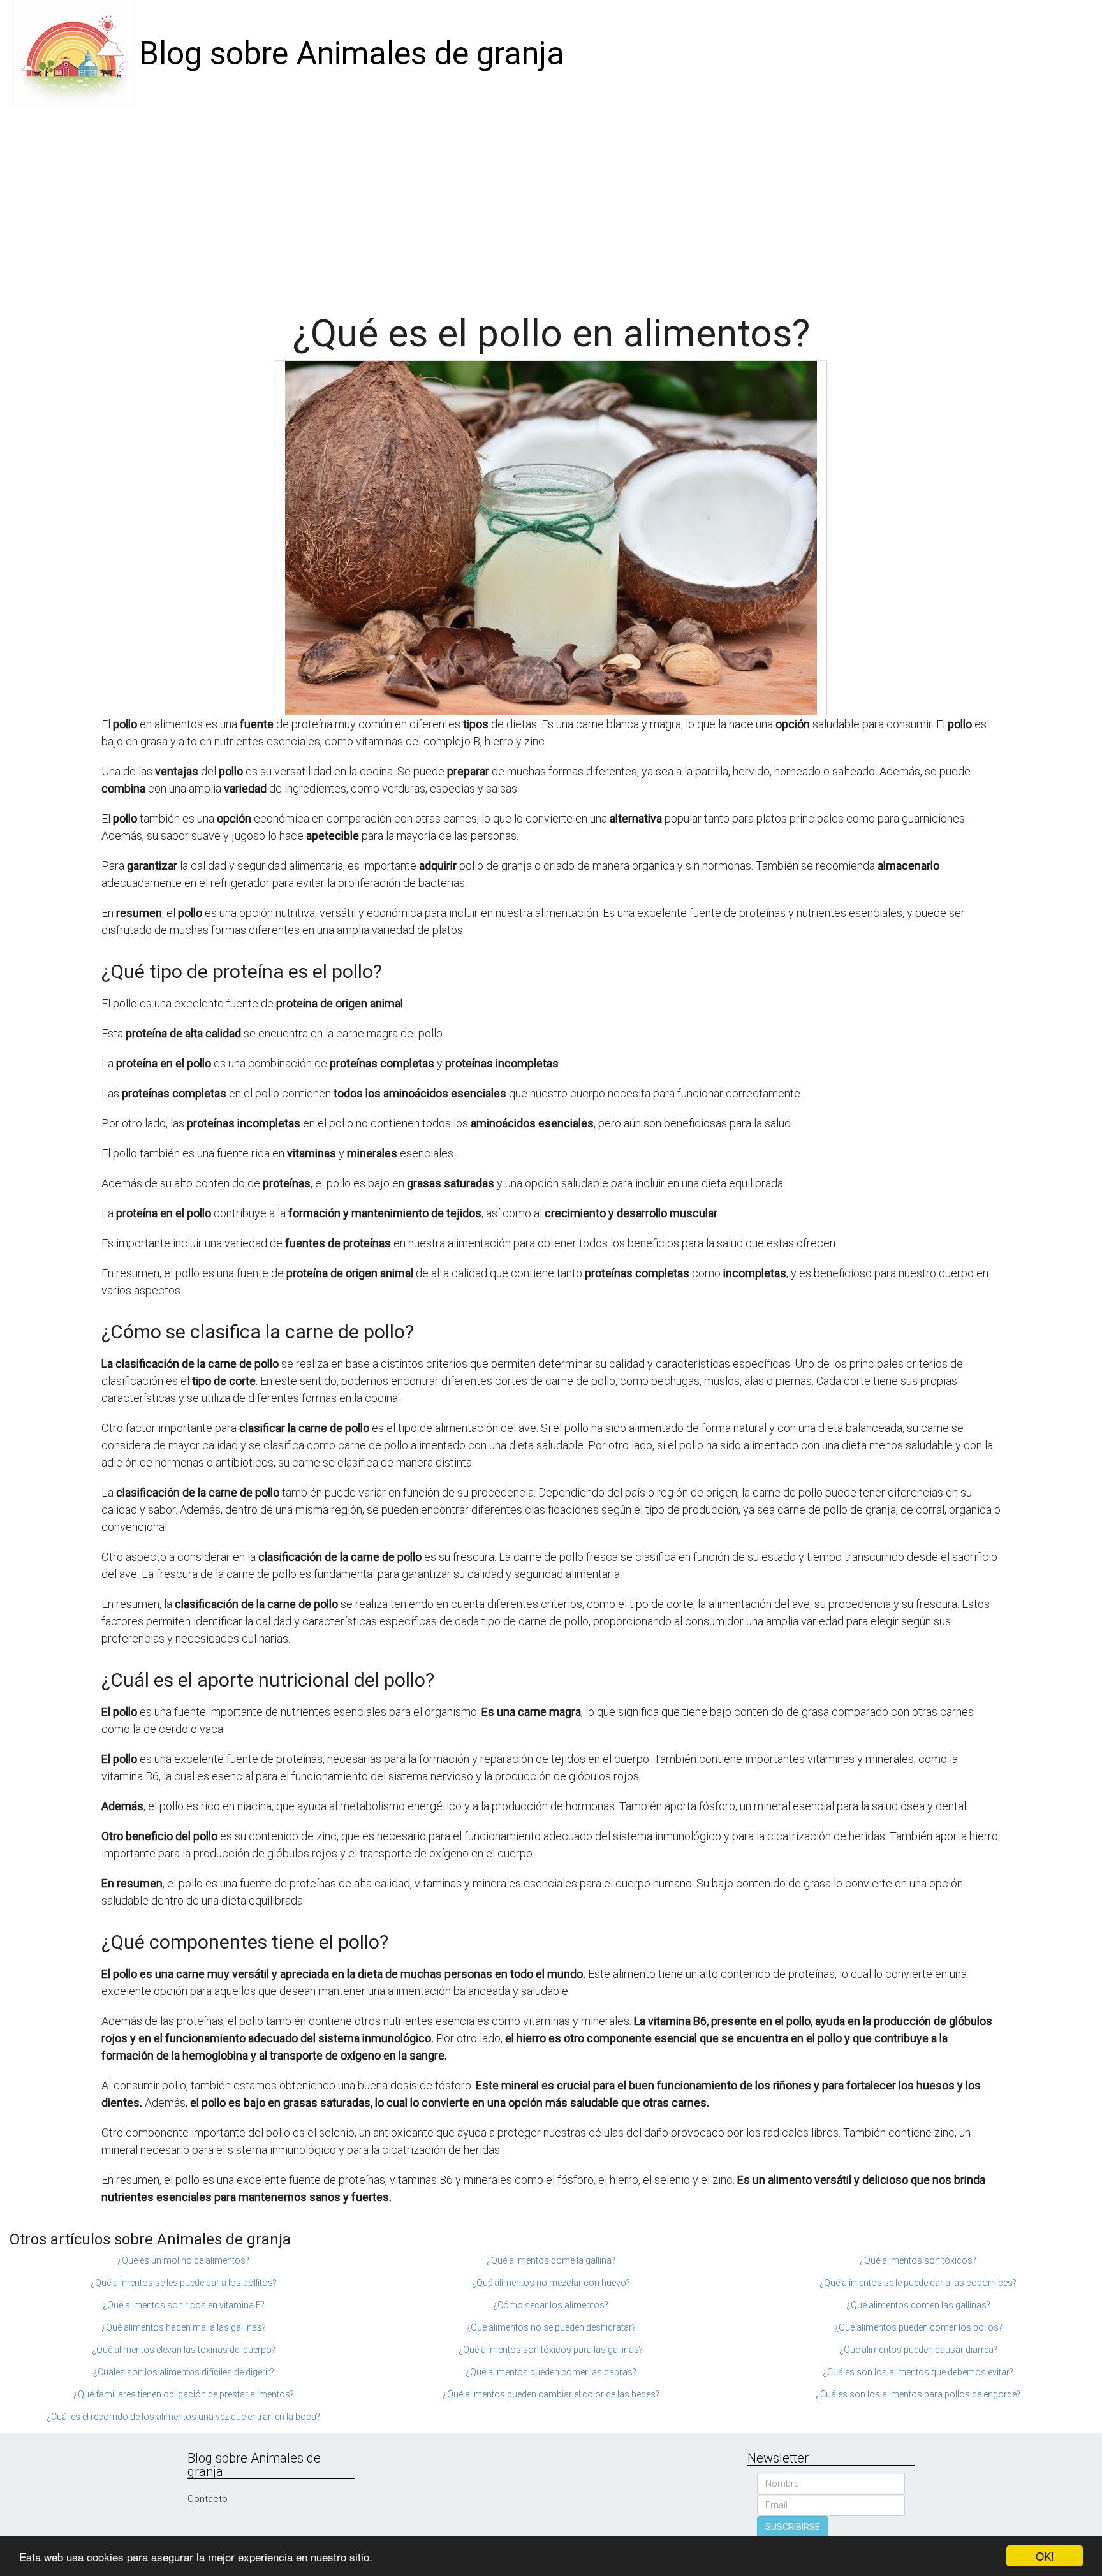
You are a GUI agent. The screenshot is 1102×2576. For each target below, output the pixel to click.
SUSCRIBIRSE (793, 2527)
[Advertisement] (551, 204)
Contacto (208, 2499)
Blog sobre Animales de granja (352, 54)
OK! (1045, 2556)
